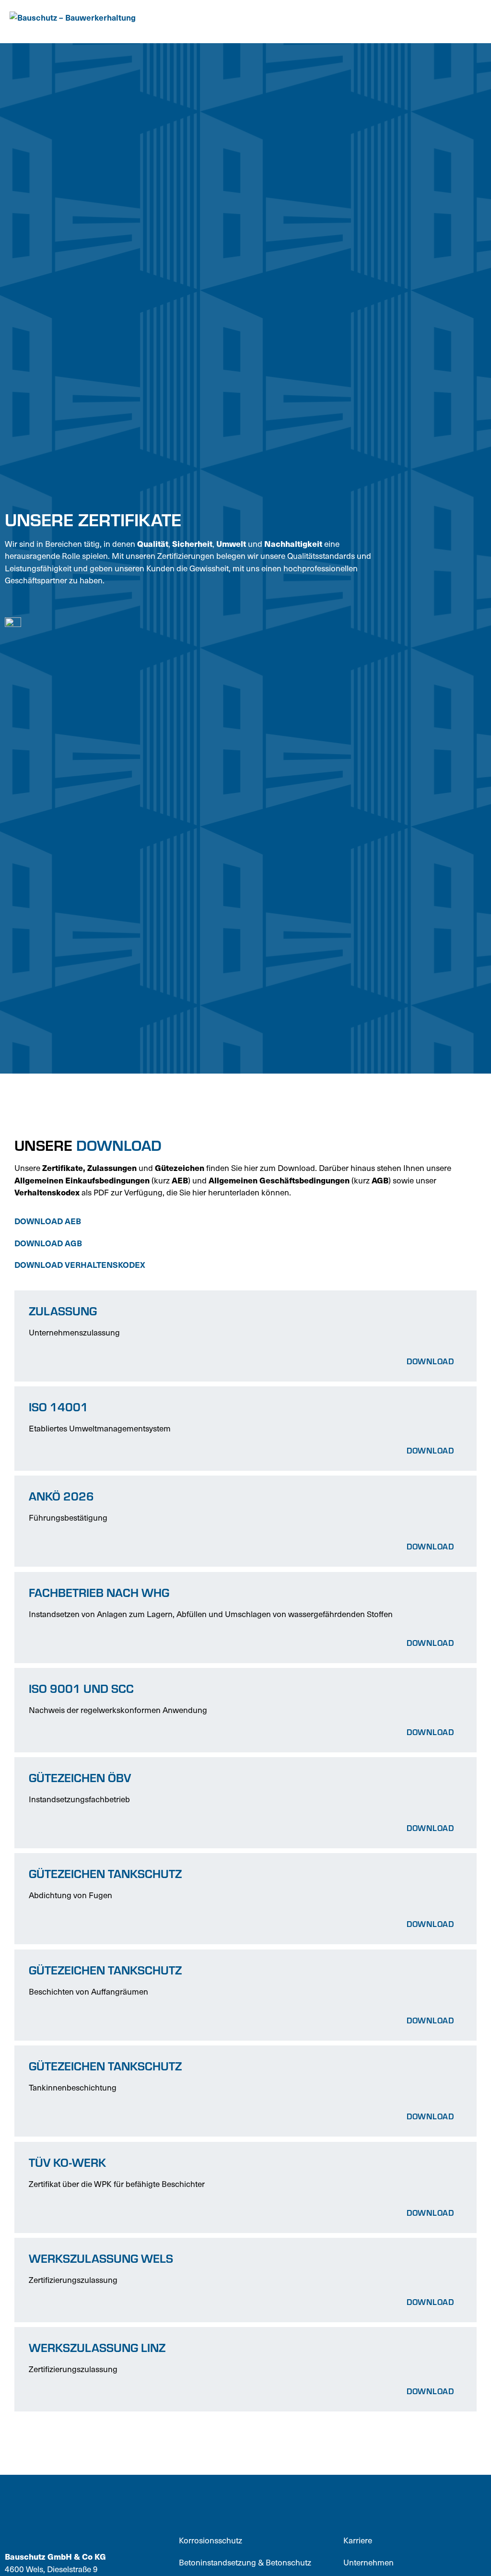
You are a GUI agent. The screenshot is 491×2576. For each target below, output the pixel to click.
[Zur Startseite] (84, 22)
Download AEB (49, 1221)
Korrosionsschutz (210, 2540)
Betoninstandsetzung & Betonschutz (245, 2562)
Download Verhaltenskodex (81, 1264)
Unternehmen (368, 2562)
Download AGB (48, 1243)
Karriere (358, 2540)
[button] (472, 22)
